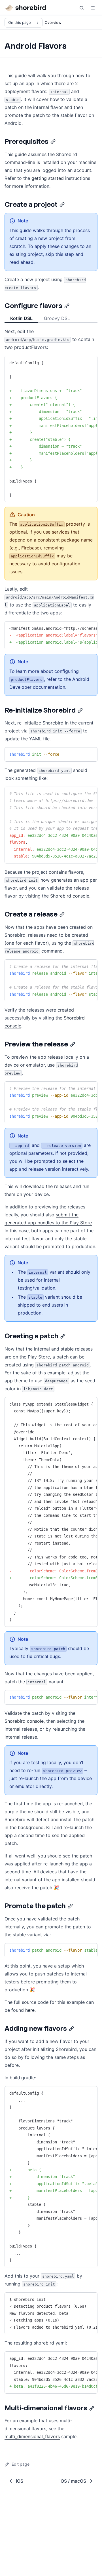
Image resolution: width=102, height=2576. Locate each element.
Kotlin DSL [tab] (21, 318)
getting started (48, 178)
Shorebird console (70, 896)
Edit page (21, 2464)
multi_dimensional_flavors (32, 2436)
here (30, 2010)
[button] (93, 8)
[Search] (82, 8)
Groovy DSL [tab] (57, 318)
